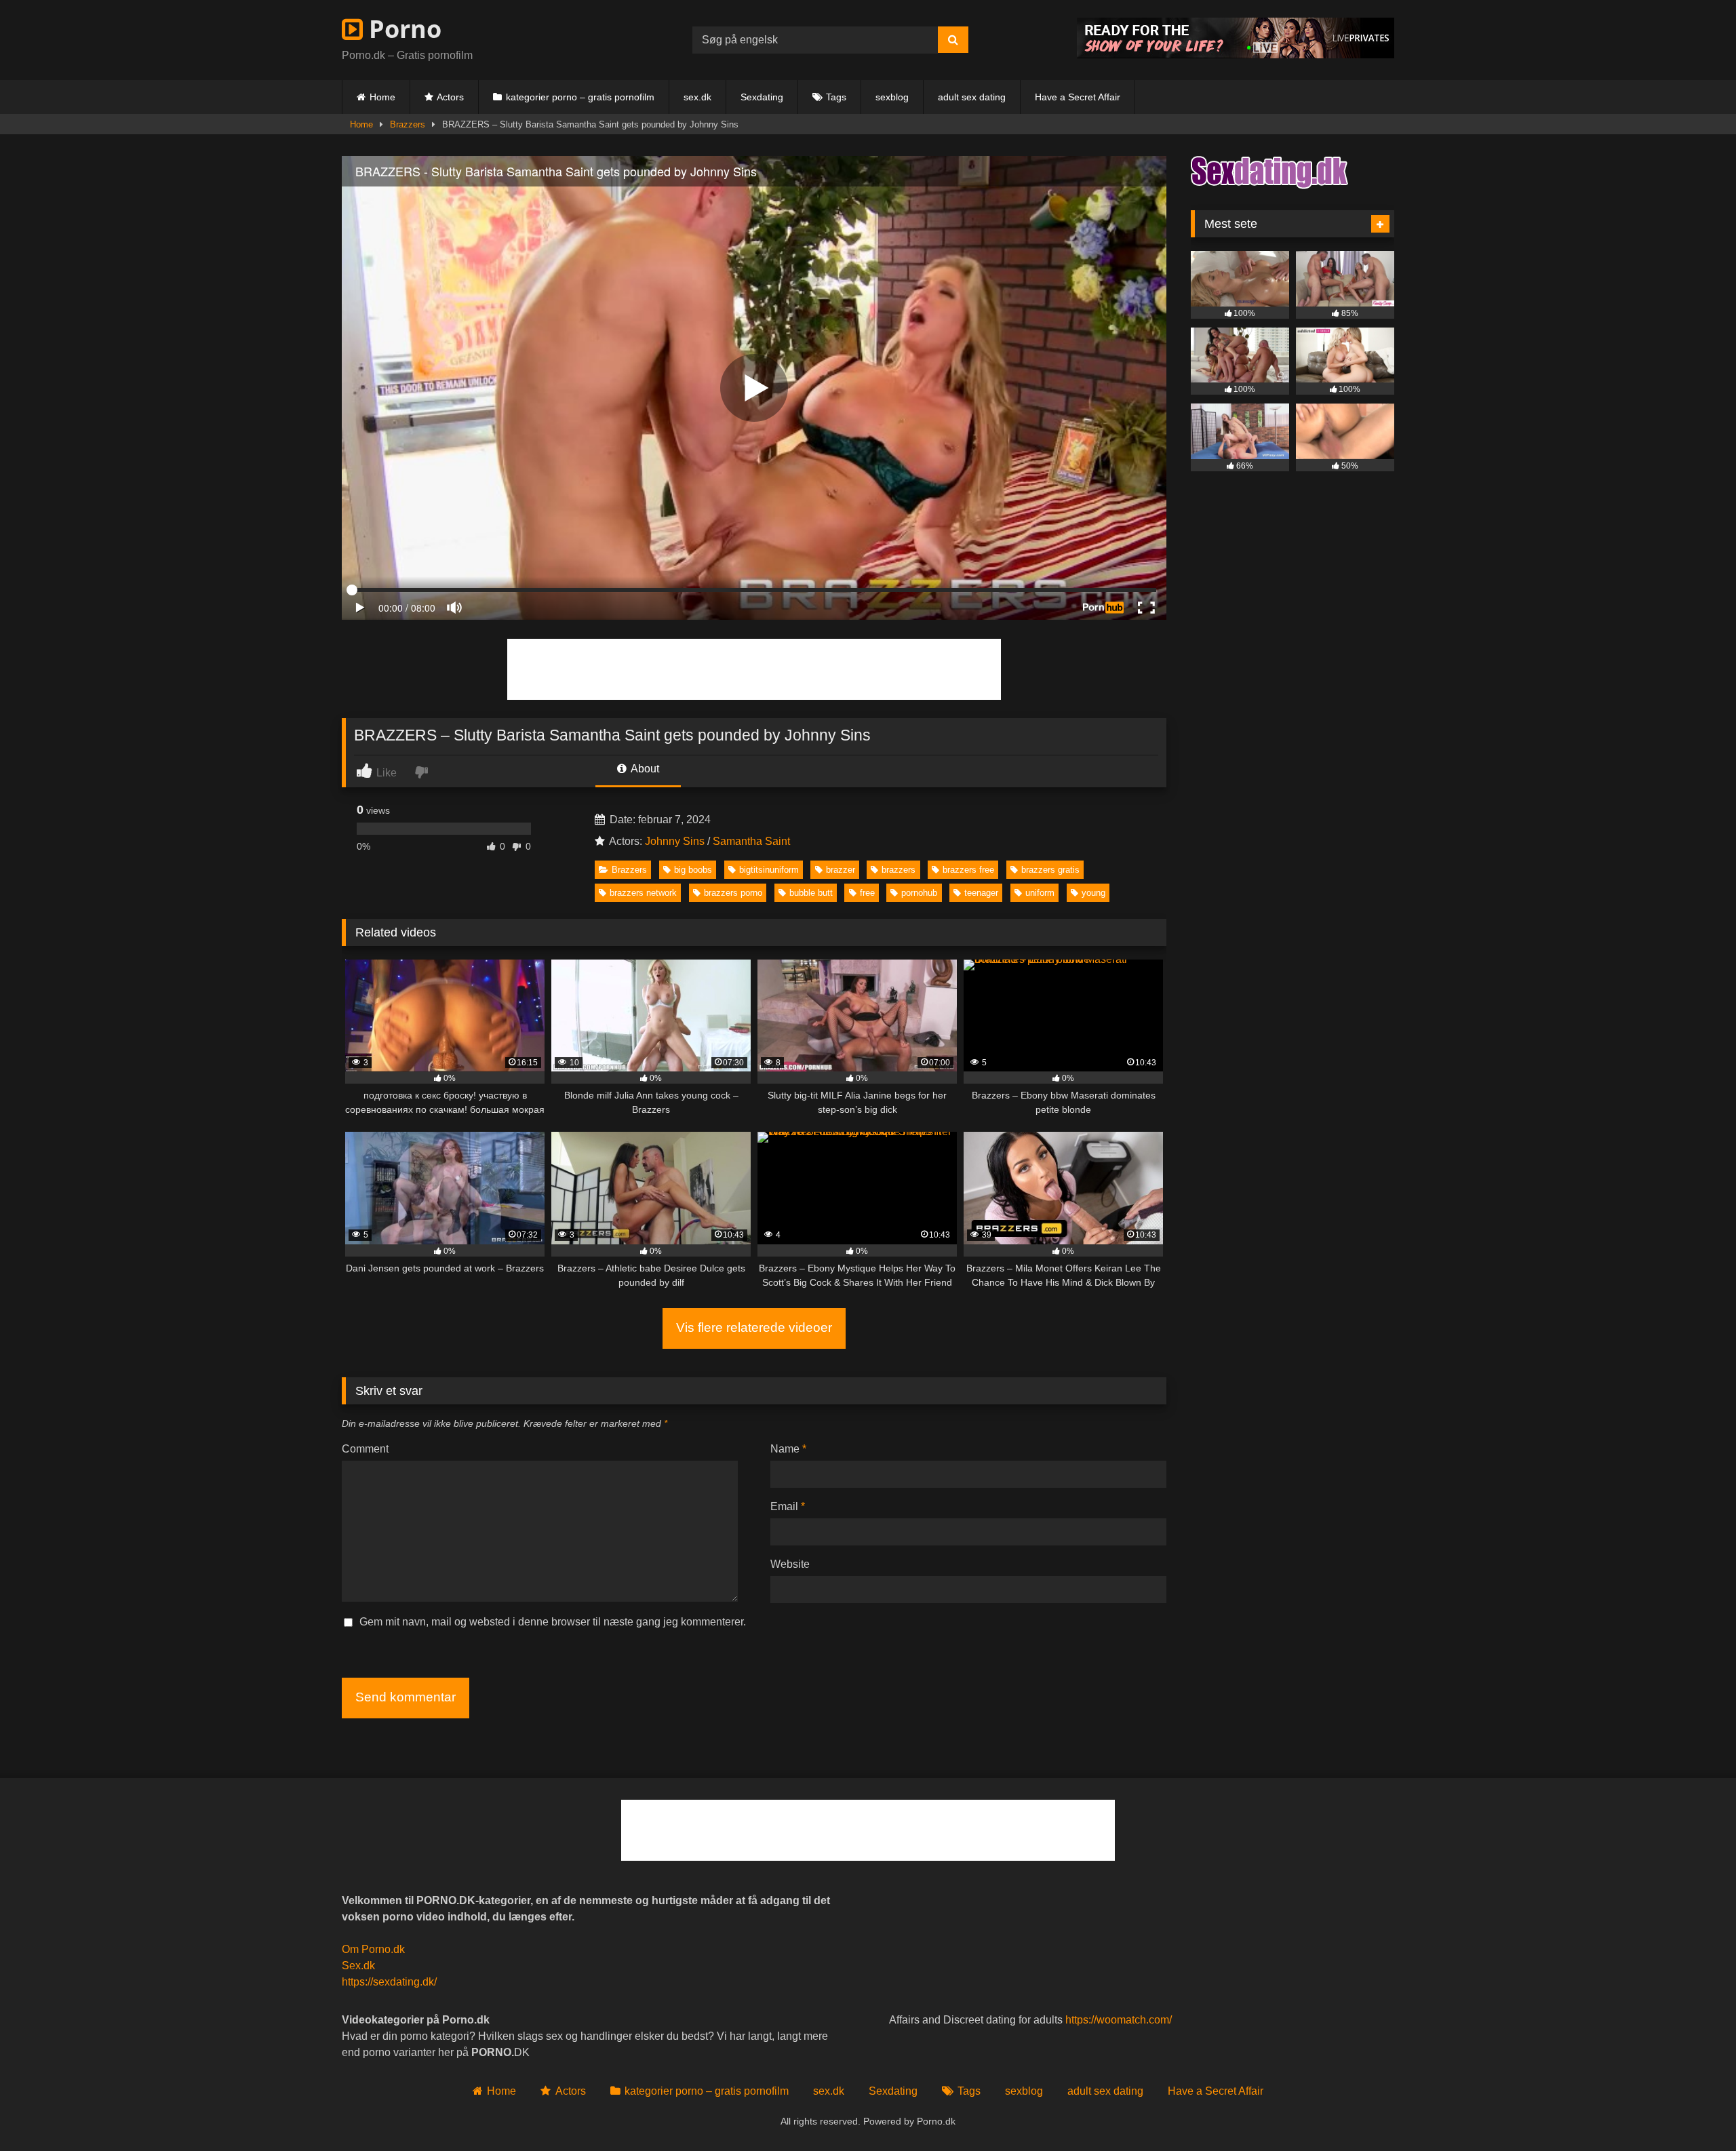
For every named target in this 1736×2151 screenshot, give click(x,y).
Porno (402, 29)
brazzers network (643, 893)
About (644, 769)
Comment (365, 1449)
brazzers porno (733, 893)
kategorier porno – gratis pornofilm (580, 97)
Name (788, 1449)
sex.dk (697, 97)
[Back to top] (1694, 2111)
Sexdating (762, 97)
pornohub (919, 893)
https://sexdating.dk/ (389, 1982)
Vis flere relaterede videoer (754, 1327)
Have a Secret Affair (1078, 97)
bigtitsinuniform (769, 870)
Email (788, 1506)
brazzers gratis (1050, 870)
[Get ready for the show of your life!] (1236, 55)
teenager (981, 893)
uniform (1040, 893)
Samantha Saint (751, 841)
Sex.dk (358, 1966)
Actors (450, 97)
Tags (836, 97)
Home (382, 97)
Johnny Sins (675, 841)
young (1093, 893)
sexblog (892, 97)
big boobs (693, 870)
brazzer (841, 870)
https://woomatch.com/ (1119, 2020)
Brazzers (408, 124)
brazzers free (968, 870)
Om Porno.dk (373, 1949)
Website (790, 1564)
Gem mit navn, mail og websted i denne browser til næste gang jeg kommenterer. (553, 1622)
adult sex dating (972, 97)
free (867, 893)
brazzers (899, 870)
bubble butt (811, 893)
